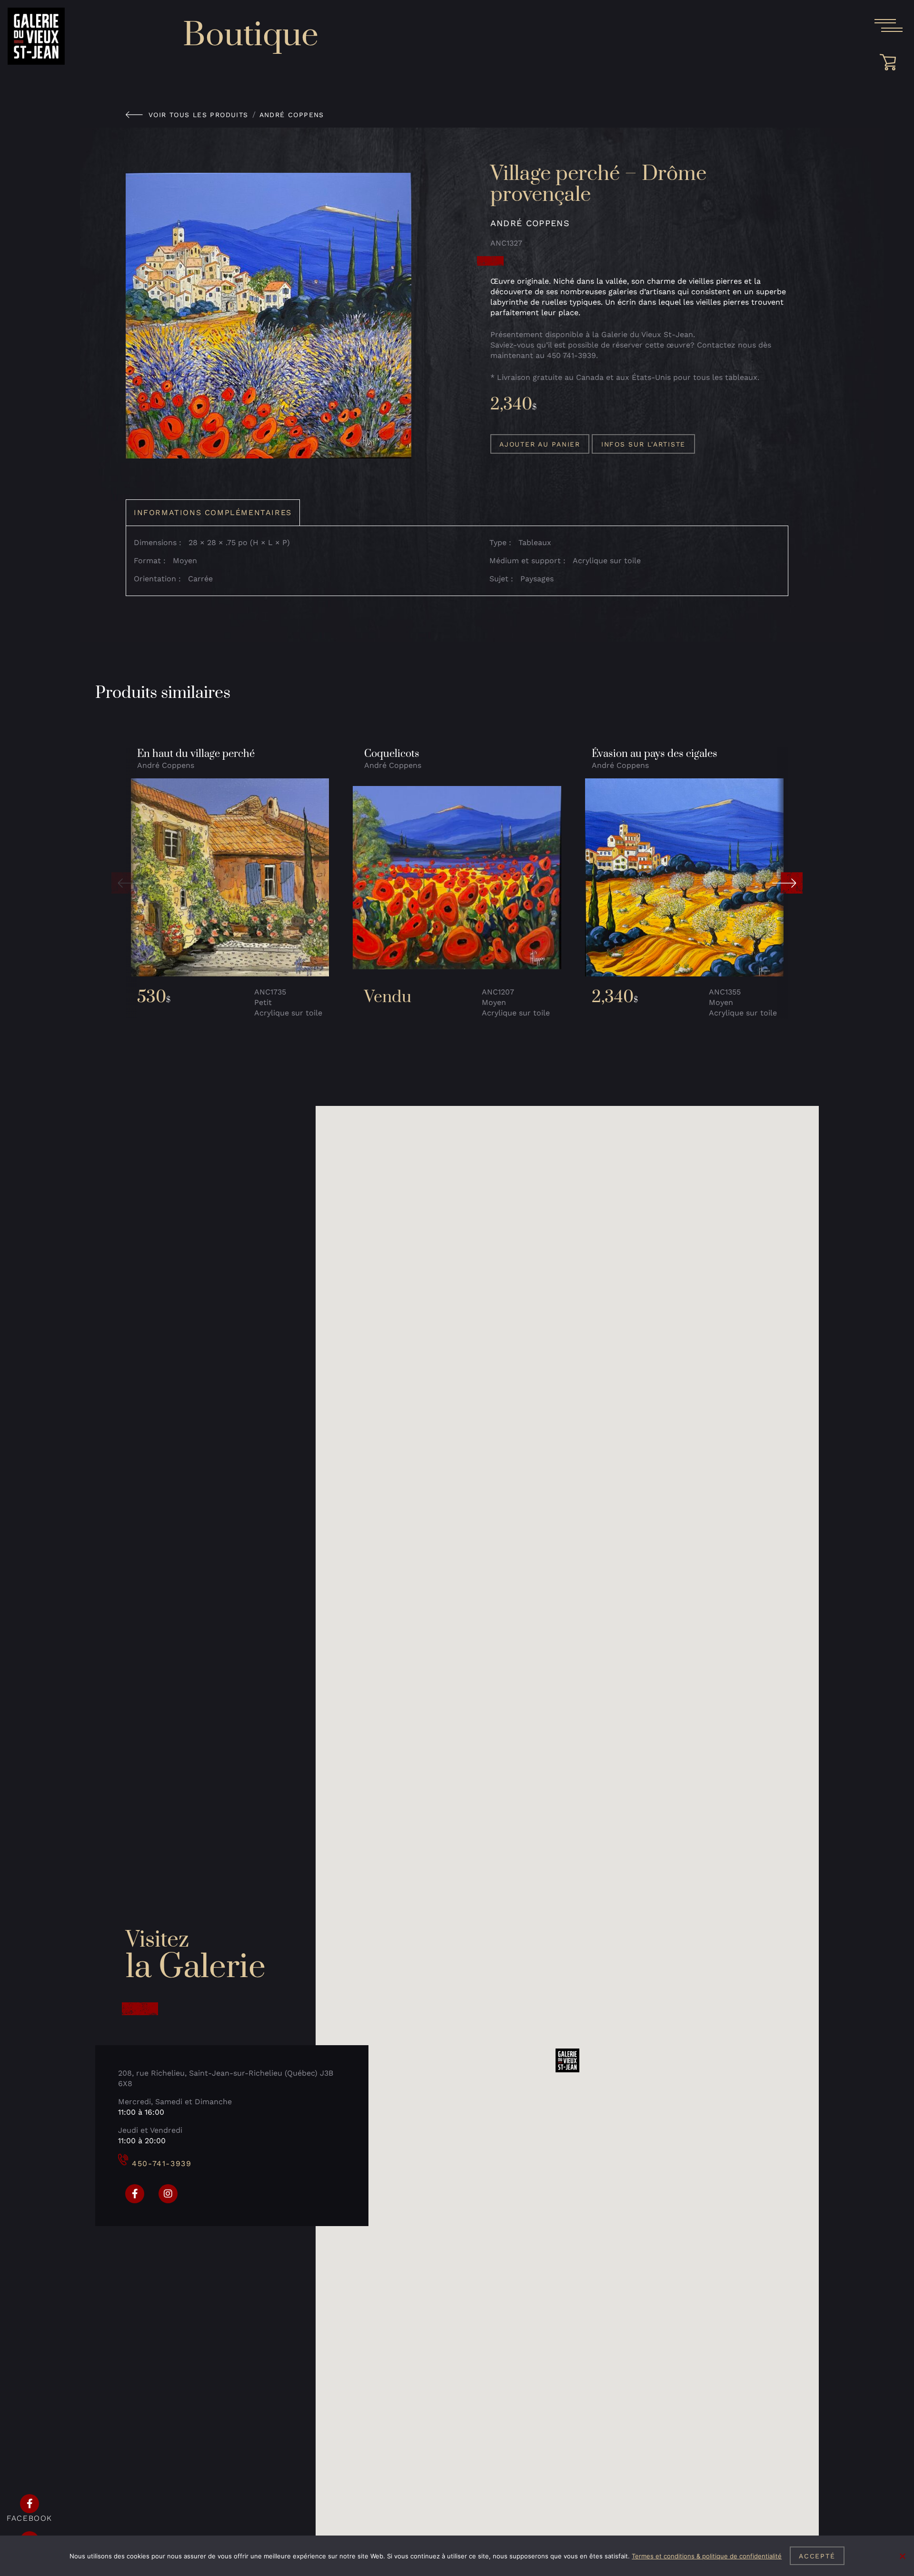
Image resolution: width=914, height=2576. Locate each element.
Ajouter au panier (540, 444)
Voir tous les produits (199, 115)
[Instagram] (168, 2194)
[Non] (902, 2556)
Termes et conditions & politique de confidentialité (707, 2556)
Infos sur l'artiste (643, 444)
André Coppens (292, 115)
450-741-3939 (162, 2163)
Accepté (817, 2556)
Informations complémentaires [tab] (213, 512)
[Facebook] (135, 2194)
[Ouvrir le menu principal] (888, 26)
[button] (127, 883)
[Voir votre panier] (891, 62)
